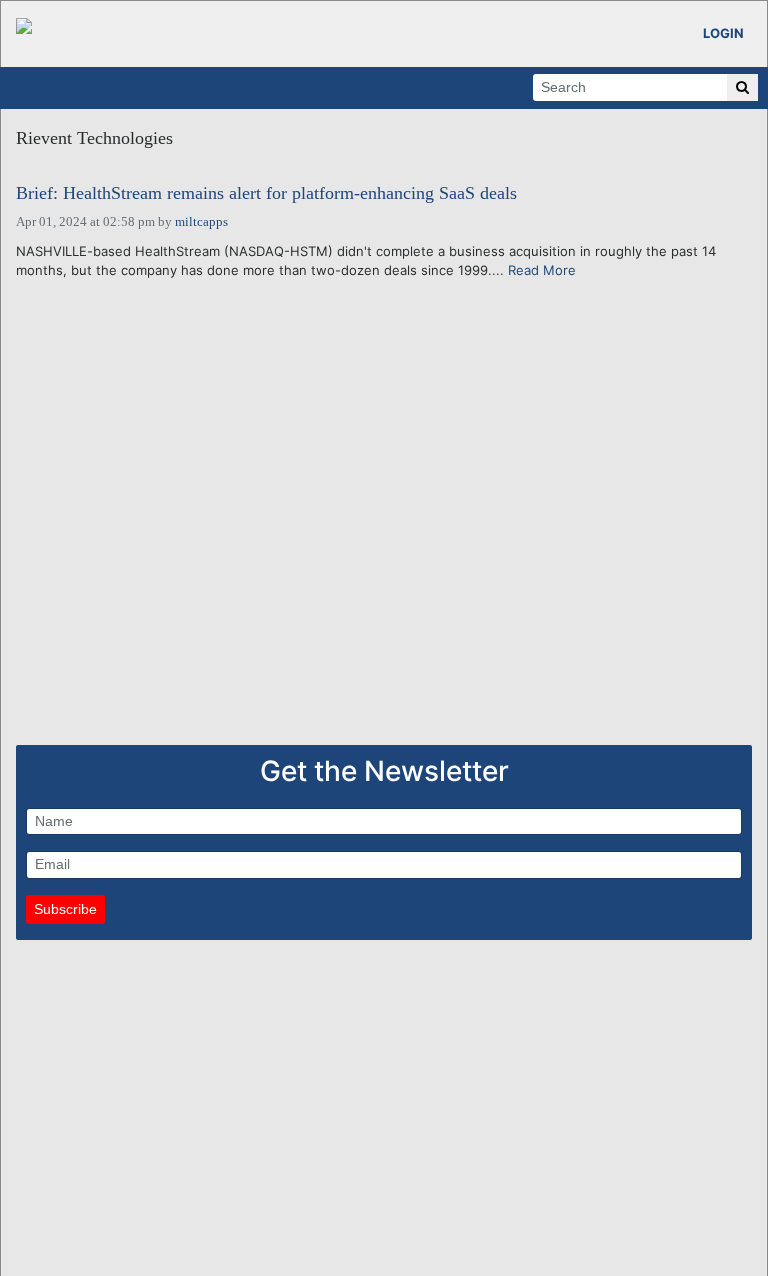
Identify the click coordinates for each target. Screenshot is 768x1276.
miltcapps (201, 221)
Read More (542, 270)
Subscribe (65, 909)
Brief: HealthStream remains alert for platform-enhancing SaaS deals (266, 193)
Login (723, 33)
